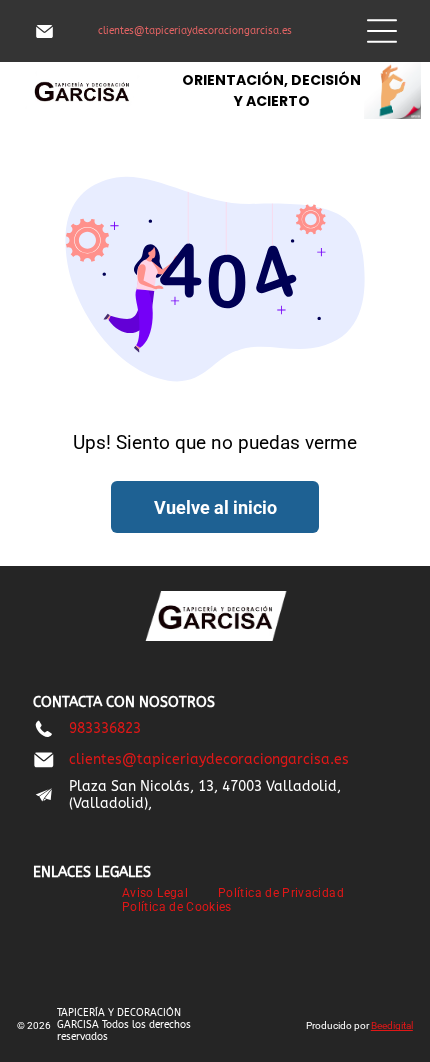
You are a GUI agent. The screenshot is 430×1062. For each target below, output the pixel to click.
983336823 (105, 728)
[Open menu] (382, 31)
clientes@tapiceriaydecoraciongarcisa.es (195, 31)
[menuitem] (155, 893)
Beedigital (392, 1025)
